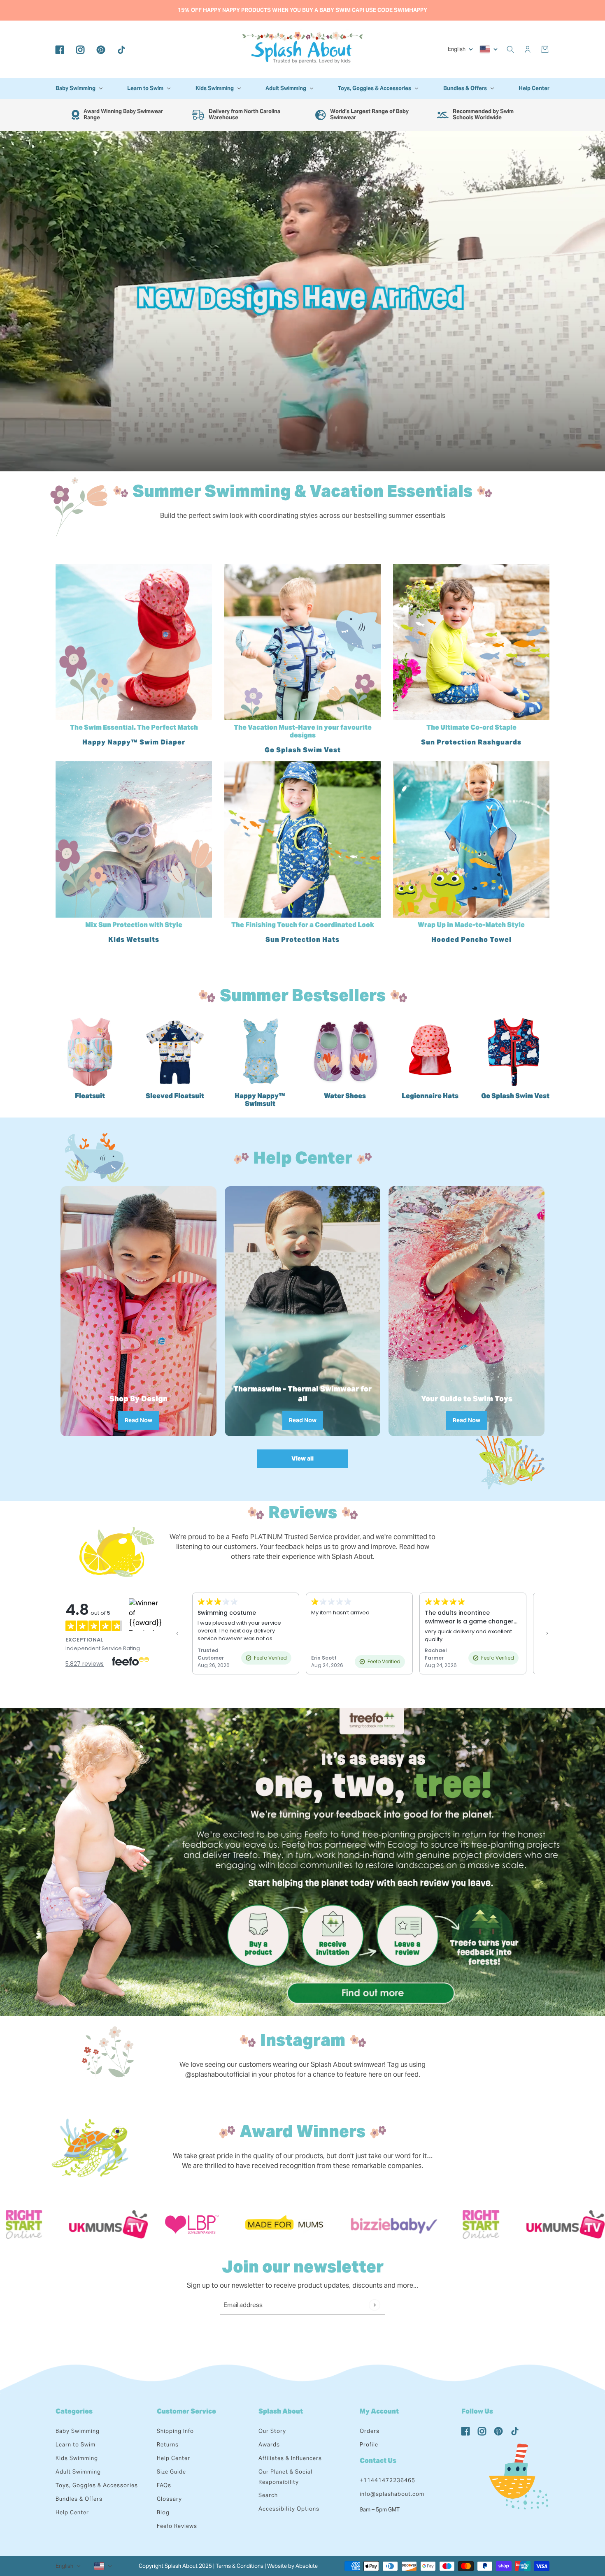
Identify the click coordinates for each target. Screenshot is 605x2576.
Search (268, 2495)
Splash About (281, 2411)
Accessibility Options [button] (289, 2509)
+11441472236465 (387, 2480)
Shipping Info (175, 2431)
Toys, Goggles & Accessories (97, 2485)
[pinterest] (101, 49)
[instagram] (80, 49)
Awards (269, 2445)
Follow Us (477, 2411)
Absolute (307, 2566)
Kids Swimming (77, 2458)
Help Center (72, 2512)
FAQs (164, 2485)
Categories (74, 2411)
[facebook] (60, 49)
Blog (163, 2512)
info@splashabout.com (392, 2494)
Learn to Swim (76, 2445)
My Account (379, 2411)
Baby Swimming (78, 2431)
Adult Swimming (78, 2472)
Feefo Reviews (177, 2526)
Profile (369, 2445)
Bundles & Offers (79, 2499)
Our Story (272, 2431)
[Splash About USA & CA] (302, 49)
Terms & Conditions (240, 2566)
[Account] (528, 49)
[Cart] (545, 49)
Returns (168, 2445)
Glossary (169, 2499)
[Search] (510, 49)
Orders (370, 2431)
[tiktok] (121, 49)
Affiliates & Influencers (290, 2458)
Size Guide (171, 2472)
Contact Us (378, 2461)
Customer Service (186, 2411)
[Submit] (374, 2305)
